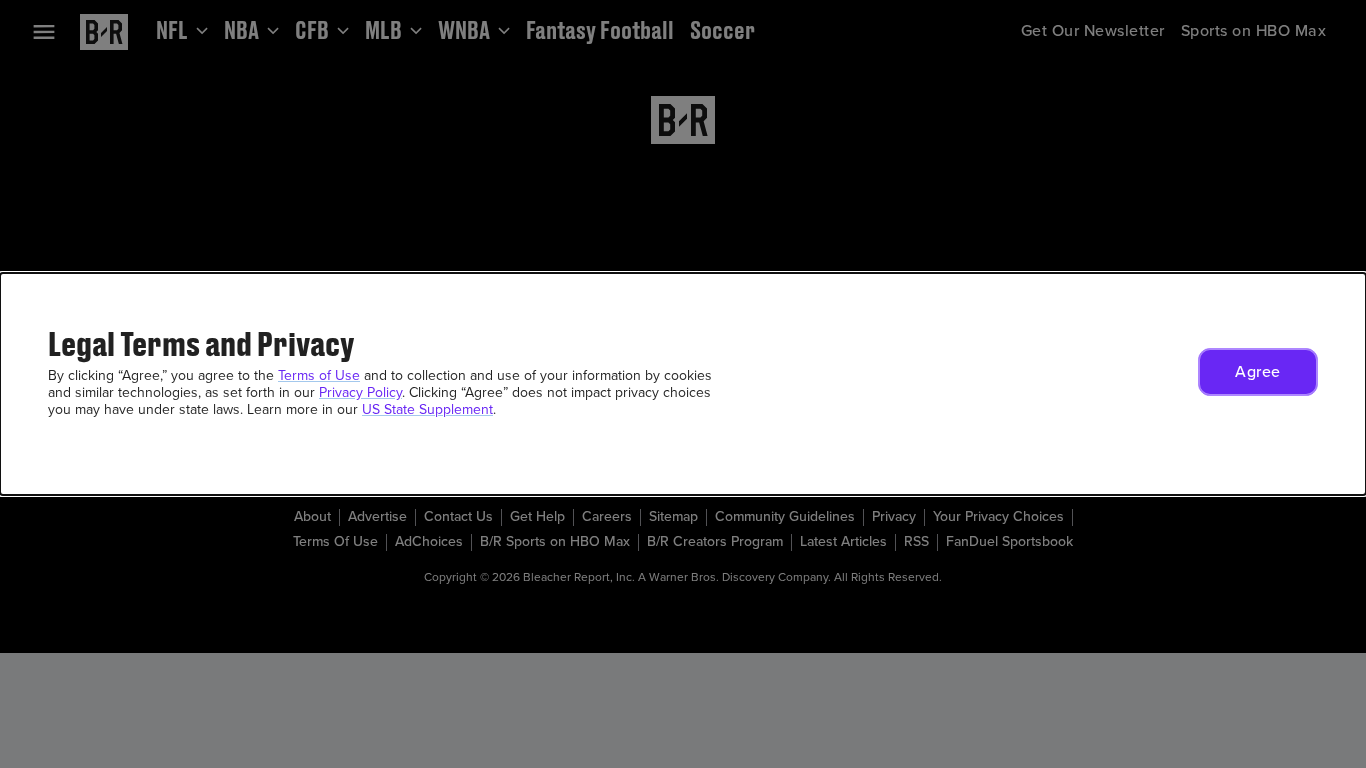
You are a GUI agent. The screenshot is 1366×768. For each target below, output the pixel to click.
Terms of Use (319, 375)
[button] (1258, 372)
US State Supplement (427, 409)
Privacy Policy (360, 392)
